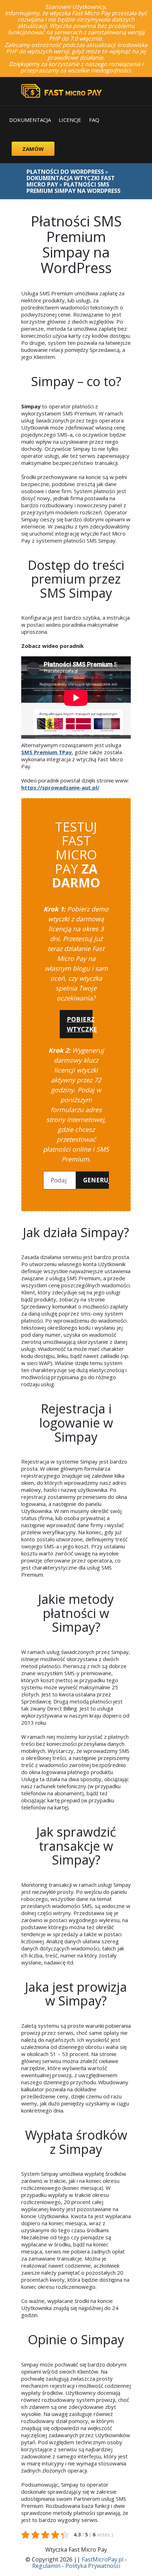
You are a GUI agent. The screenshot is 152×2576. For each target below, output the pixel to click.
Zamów (33, 149)
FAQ (94, 120)
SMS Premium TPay (46, 752)
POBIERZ (80, 1024)
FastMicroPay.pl (103, 2559)
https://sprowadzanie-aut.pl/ (60, 787)
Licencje (70, 120)
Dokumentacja (30, 120)
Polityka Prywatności (93, 2566)
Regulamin (46, 2566)
